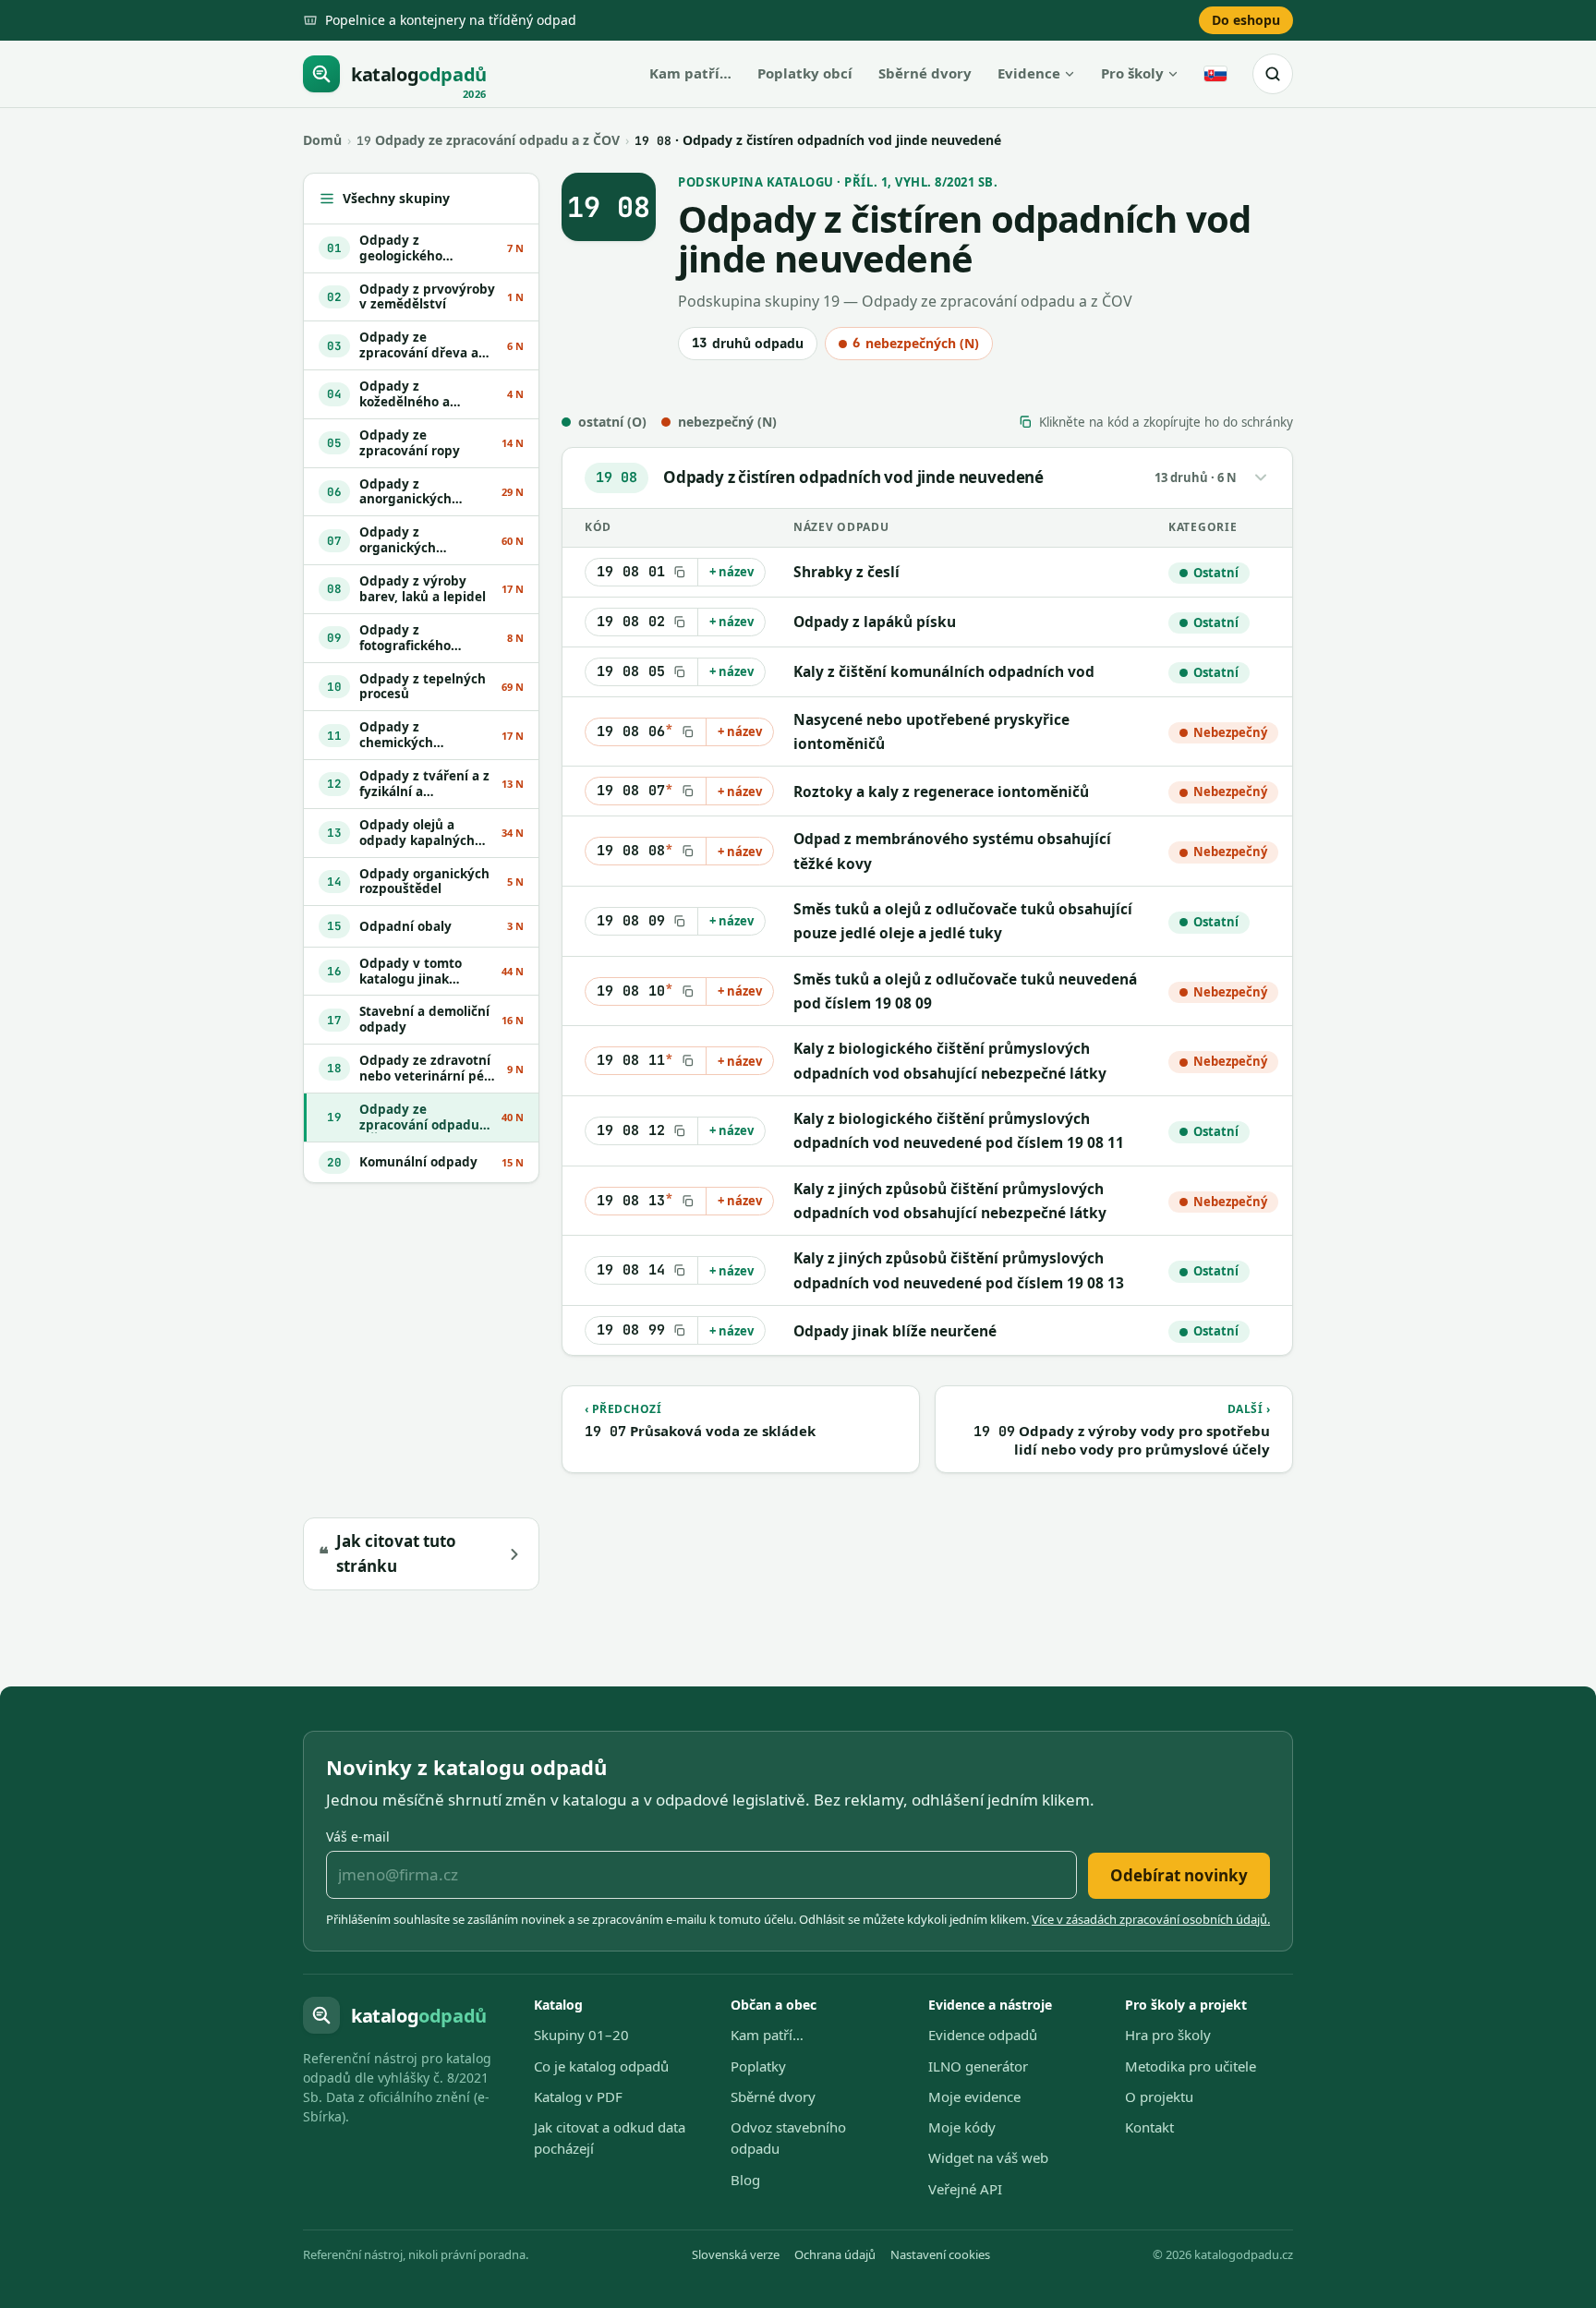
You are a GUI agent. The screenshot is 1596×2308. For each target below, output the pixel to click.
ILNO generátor (978, 2066)
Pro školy (1132, 73)
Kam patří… (690, 73)
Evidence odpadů (983, 2035)
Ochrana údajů (835, 2254)
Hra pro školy (1168, 2035)
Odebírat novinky (1179, 1875)
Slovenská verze (736, 2254)
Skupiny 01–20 (581, 2035)
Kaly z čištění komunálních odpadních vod (944, 671)
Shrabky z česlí (846, 572)
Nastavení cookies (940, 2254)
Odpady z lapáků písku (875, 622)
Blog (745, 2180)
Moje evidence (974, 2097)
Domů (322, 140)
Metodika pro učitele (1191, 2066)
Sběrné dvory (925, 73)
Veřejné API (965, 2189)
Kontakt (1149, 2127)
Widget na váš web (988, 2157)
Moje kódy (962, 2127)
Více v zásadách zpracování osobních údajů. (1151, 1919)
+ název (731, 572)
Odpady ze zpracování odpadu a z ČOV (488, 140)
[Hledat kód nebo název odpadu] (1273, 74)
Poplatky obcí (805, 73)
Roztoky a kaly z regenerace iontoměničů (941, 791)
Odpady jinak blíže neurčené (895, 1331)
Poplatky (758, 2066)
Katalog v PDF (578, 2097)
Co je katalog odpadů (601, 2066)
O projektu (1159, 2097)
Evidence (1029, 73)
